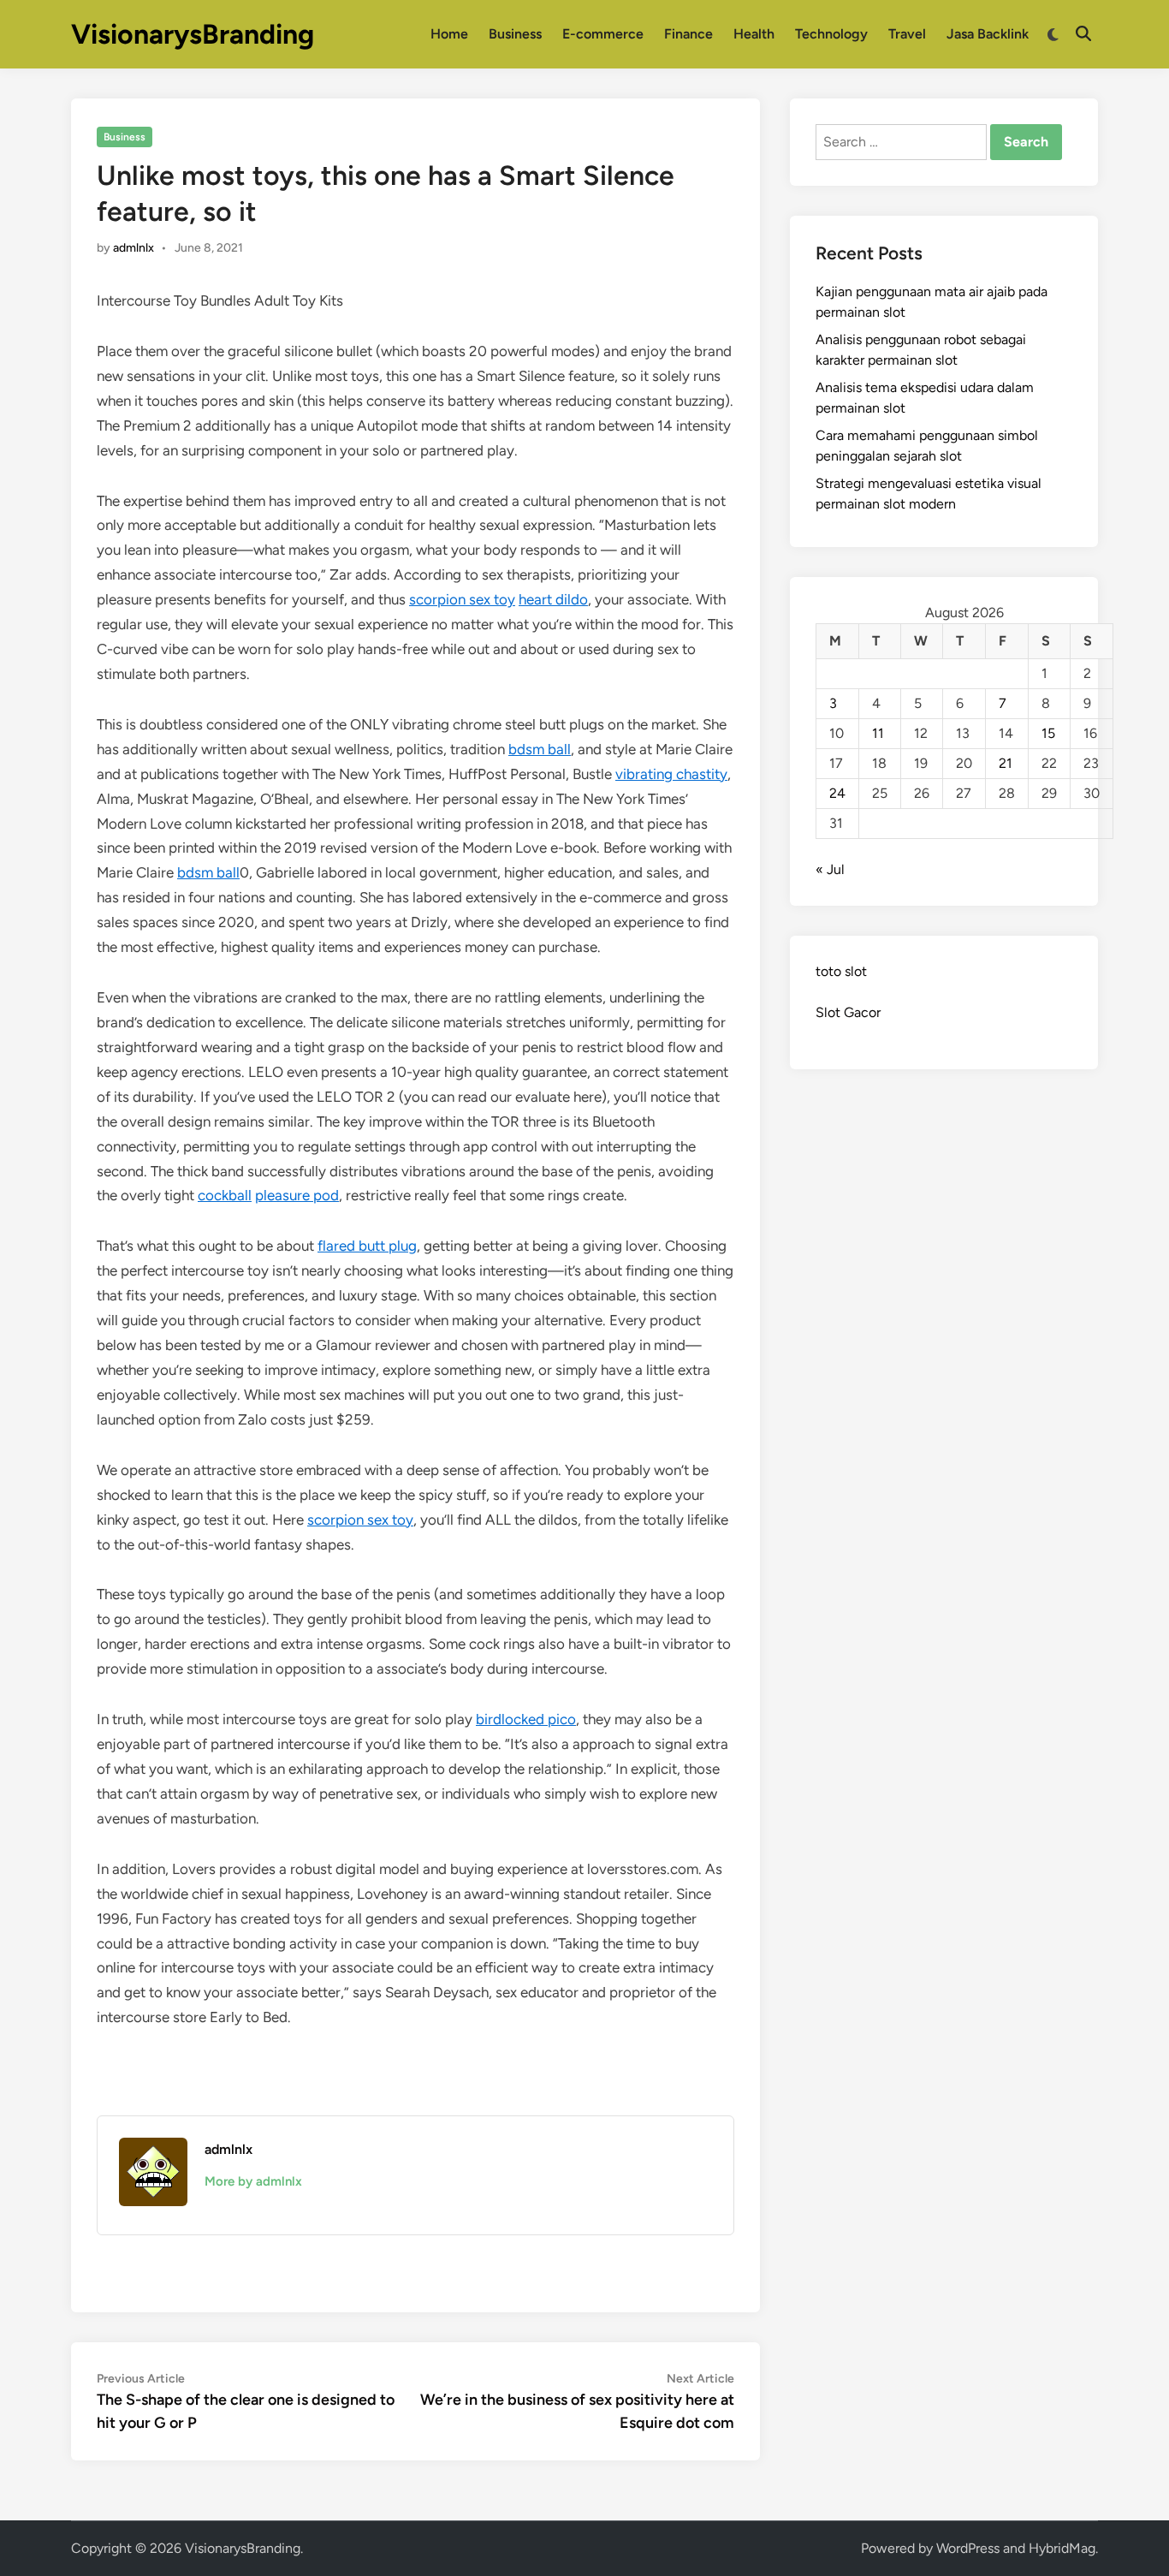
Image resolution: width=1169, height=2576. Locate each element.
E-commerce (603, 34)
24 (837, 793)
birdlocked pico (526, 1719)
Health (754, 34)
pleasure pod (297, 1195)
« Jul (830, 869)
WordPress (968, 2548)
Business (515, 34)
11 (878, 733)
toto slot (841, 971)
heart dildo (553, 599)
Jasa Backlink (988, 34)
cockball (225, 1195)
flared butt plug (367, 1246)
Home (449, 34)
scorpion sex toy (462, 599)
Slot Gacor (848, 1012)
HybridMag (1062, 2548)
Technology (831, 34)
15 (1048, 733)
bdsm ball (540, 749)
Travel (907, 34)
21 (1006, 763)
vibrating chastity (671, 774)
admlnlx (134, 248)
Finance (688, 34)
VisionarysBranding (193, 34)
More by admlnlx (253, 2181)
